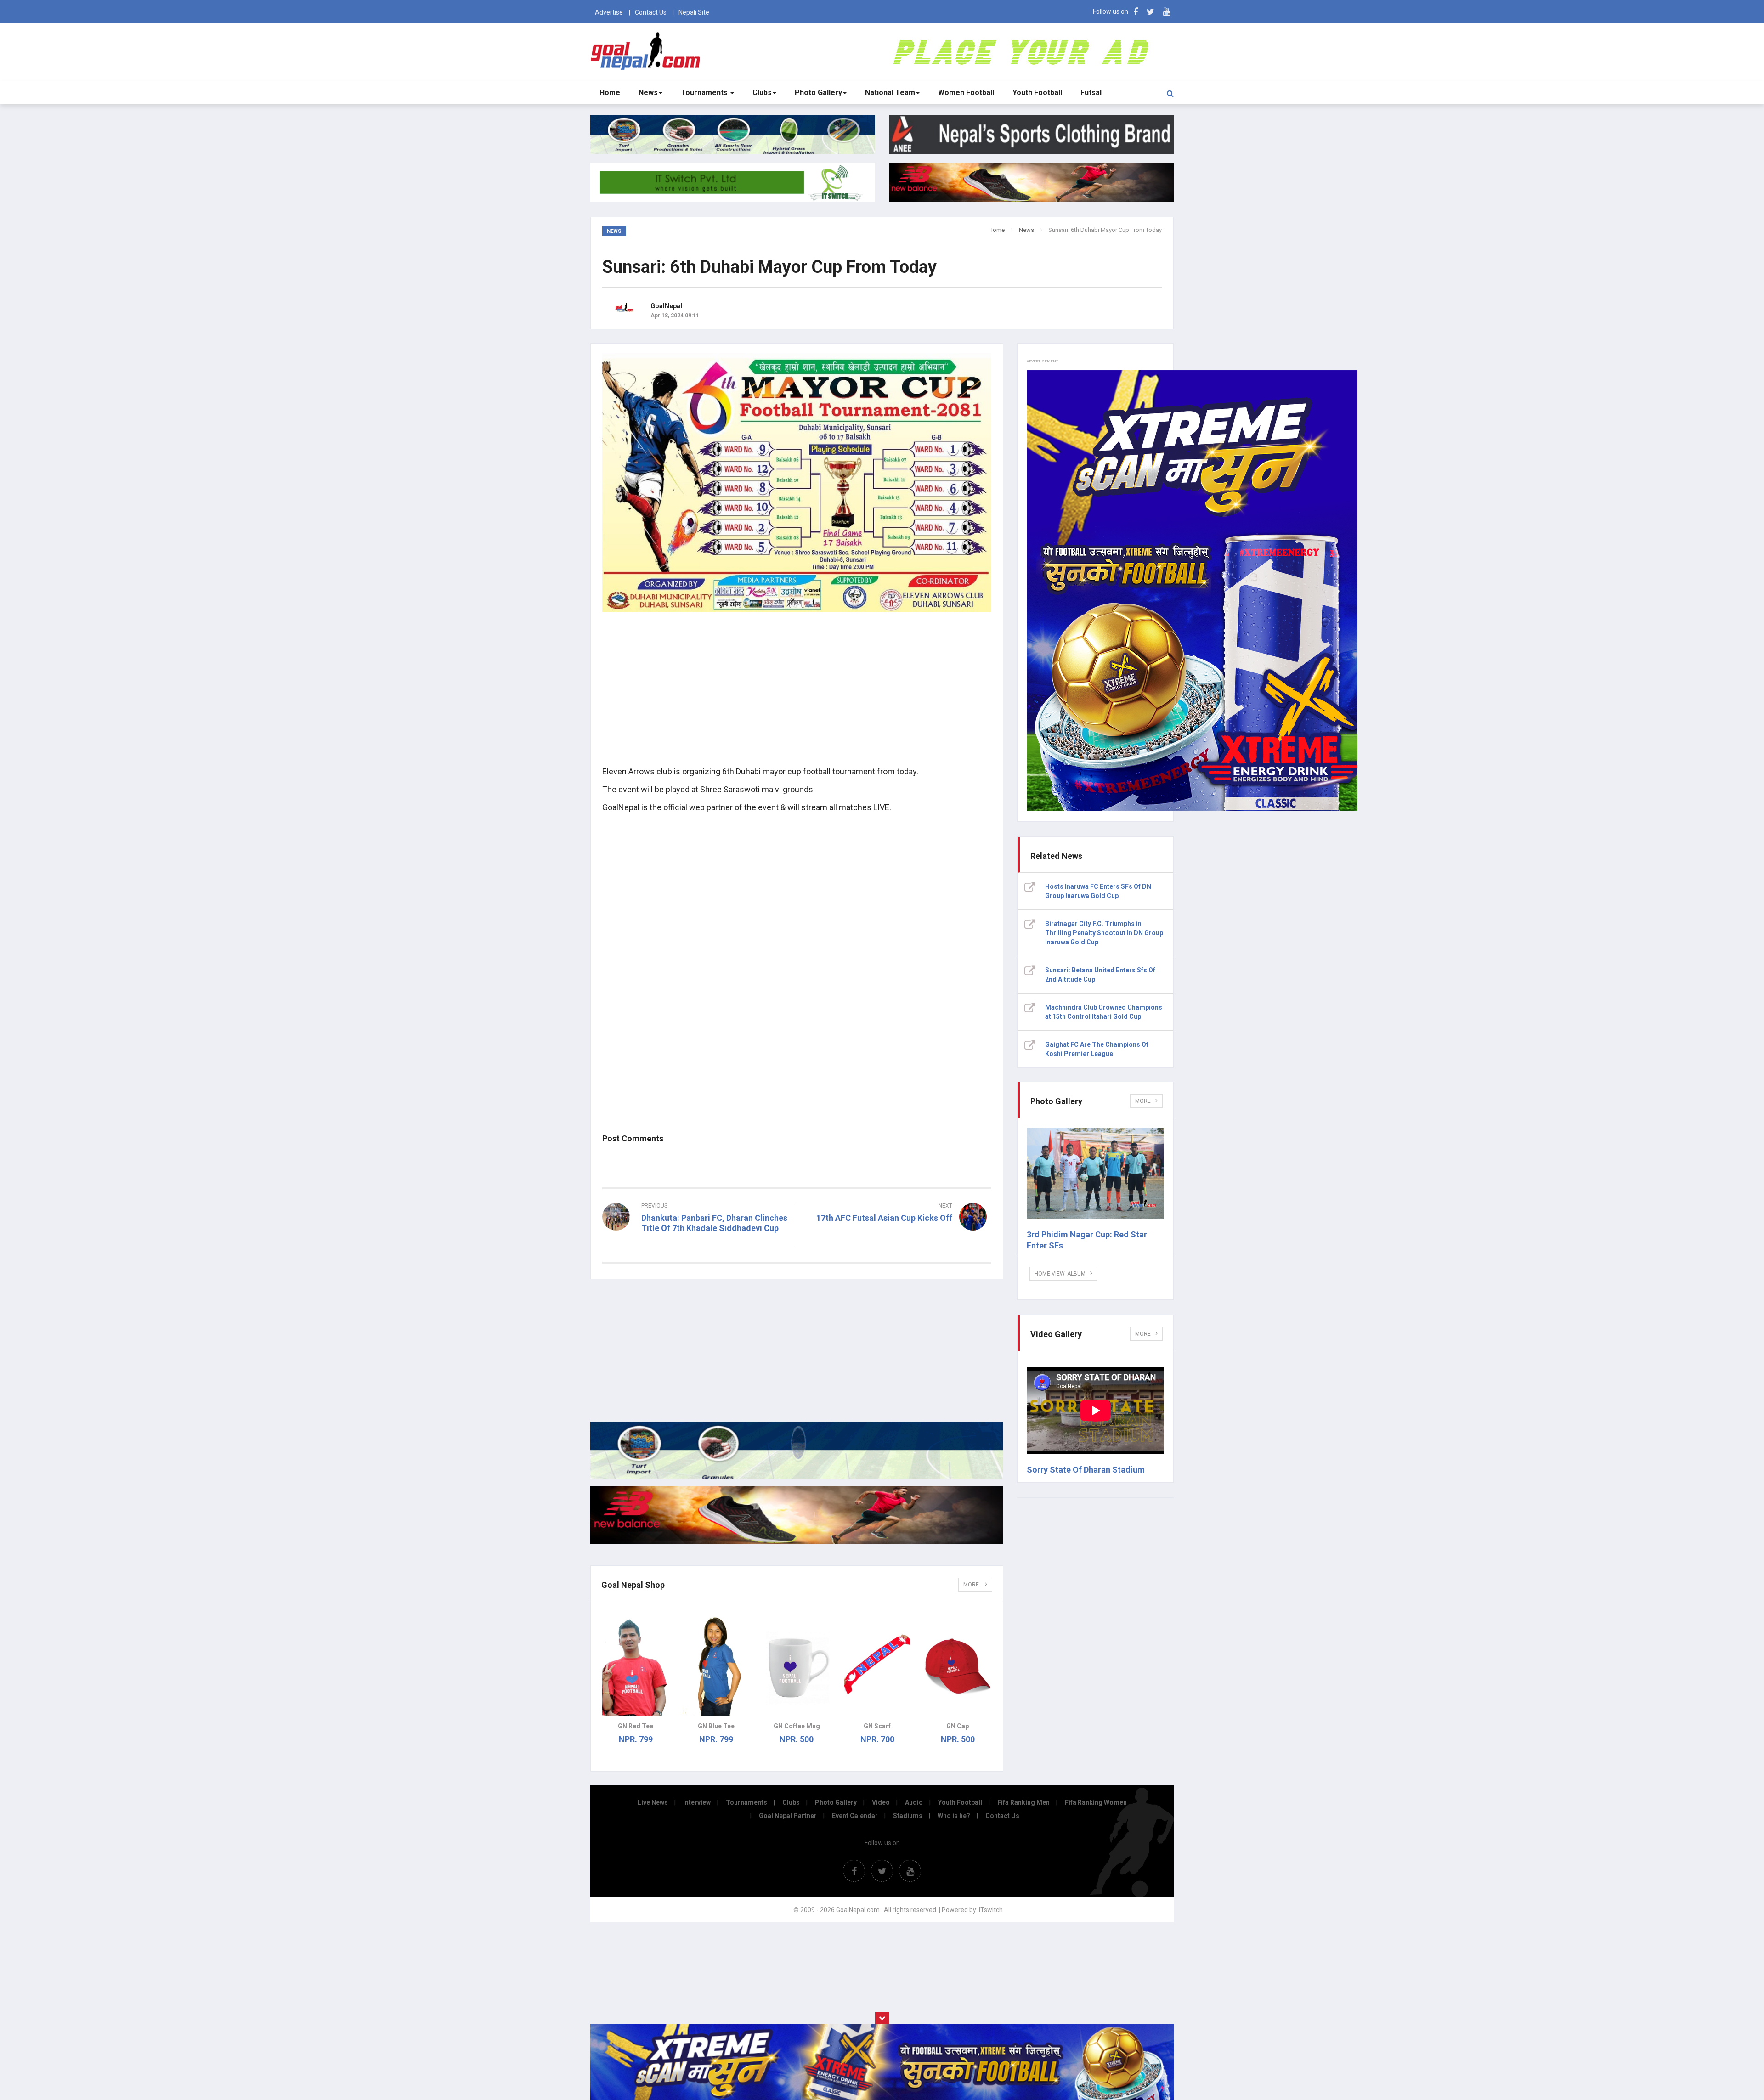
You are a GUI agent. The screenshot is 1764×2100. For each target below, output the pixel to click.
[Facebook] (1136, 12)
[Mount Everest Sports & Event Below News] (797, 1476)
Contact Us (651, 12)
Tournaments (705, 93)
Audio (914, 1802)
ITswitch (991, 1910)
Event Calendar (855, 1816)
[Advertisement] (797, 694)
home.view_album (1060, 1274)
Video (881, 1802)
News (648, 93)
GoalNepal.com (647, 51)
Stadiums (908, 1816)
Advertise (609, 12)
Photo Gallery (818, 93)
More (972, 1585)
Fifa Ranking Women (1096, 1802)
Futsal (1091, 93)
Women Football (966, 93)
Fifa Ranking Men (1023, 1802)
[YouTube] (1167, 12)
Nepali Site (694, 12)
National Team (890, 93)
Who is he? (954, 1816)
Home (610, 93)
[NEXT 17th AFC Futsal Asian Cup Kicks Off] (899, 1235)
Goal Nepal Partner (788, 1816)
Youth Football (1037, 93)
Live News (653, 1802)
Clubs (762, 93)
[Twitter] (1151, 12)
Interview (697, 1802)
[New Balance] (797, 1541)
